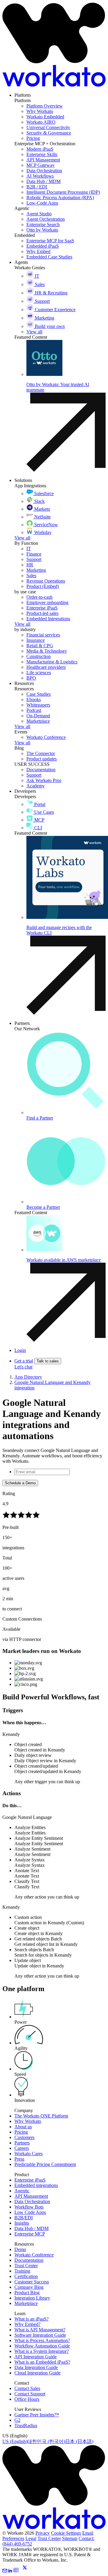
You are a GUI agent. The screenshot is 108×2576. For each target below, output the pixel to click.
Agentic (22, 2191)
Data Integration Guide (36, 2367)
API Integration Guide (36, 2357)
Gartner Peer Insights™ (37, 2415)
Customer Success (32, 2282)
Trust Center (26, 2266)
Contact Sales (27, 2388)
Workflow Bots (29, 2207)
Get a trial (24, 1361)
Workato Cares (28, 2154)
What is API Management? (40, 2330)
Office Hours (27, 2399)
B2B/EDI (24, 2218)
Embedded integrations (36, 2185)
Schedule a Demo (20, 1483)
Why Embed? (27, 2324)
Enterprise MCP (30, 2234)
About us (23, 2127)
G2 (17, 2420)
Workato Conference (34, 2255)
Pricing (21, 2132)
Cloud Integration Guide (37, 2373)
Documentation (29, 2260)
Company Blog (29, 2287)
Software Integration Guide (40, 2335)
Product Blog (27, 2293)
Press (19, 2159)
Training (22, 2271)
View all (22, 538)
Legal (31, 2538)
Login (20, 1350)
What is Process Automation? (42, 2340)
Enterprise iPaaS (30, 2180)
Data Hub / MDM (31, 2228)
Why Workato (28, 2121)
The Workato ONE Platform (41, 2116)
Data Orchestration (32, 2201)
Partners (22, 2143)
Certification (26, 2276)
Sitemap (70, 2538)
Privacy (43, 2533)
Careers (22, 2148)
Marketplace (26, 2303)
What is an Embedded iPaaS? (42, 2362)
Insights (22, 2223)
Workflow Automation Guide (42, 2346)
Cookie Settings (66, 2533)
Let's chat (23, 1367)
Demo (20, 2249)
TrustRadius (26, 2426)
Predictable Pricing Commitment (45, 2164)
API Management (31, 2196)
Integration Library (32, 2298)
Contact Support (30, 2394)
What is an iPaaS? (31, 2319)
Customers (24, 2137)
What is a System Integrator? (42, 2351)
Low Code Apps (30, 2212)
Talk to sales (48, 1361)
